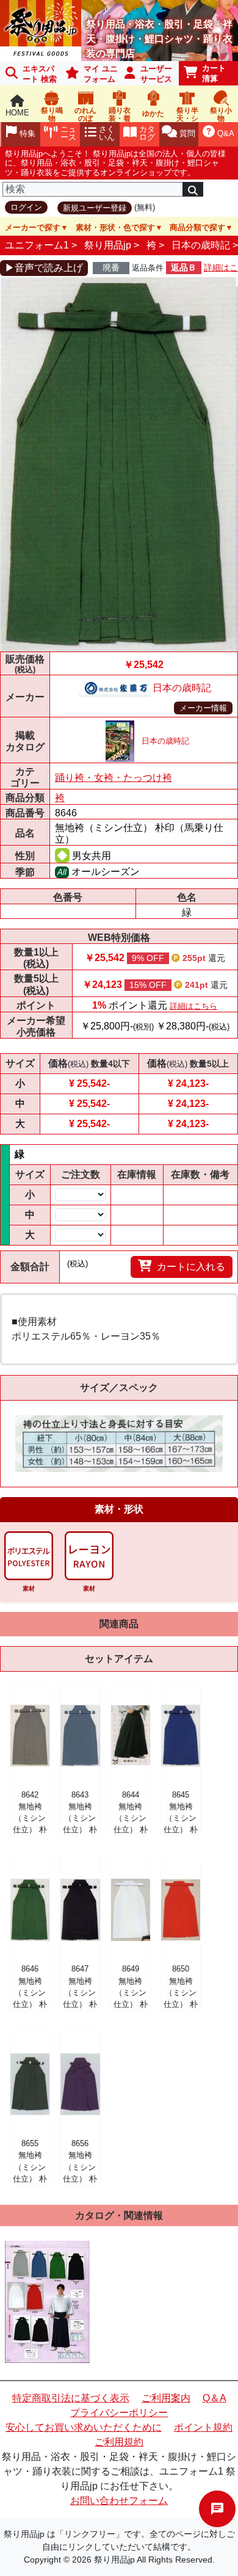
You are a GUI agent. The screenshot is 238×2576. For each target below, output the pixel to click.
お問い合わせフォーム (119, 2501)
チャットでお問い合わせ (217, 2509)
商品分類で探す (197, 227)
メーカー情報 (203, 708)
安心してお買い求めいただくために (84, 2427)
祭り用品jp (108, 245)
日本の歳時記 (201, 245)
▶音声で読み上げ (44, 268)
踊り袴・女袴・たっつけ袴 (114, 778)
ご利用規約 (119, 2442)
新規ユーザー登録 (95, 208)
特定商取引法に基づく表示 (71, 2398)
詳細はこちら (193, 1006)
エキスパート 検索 (40, 74)
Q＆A (215, 2398)
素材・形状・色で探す (115, 227)
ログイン (26, 207)
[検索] (193, 189)
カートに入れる (191, 1267)
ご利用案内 (166, 2398)
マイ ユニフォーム (101, 74)
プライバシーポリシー (119, 2413)
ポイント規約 (203, 2427)
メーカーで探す (33, 227)
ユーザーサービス (156, 74)
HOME (17, 113)
